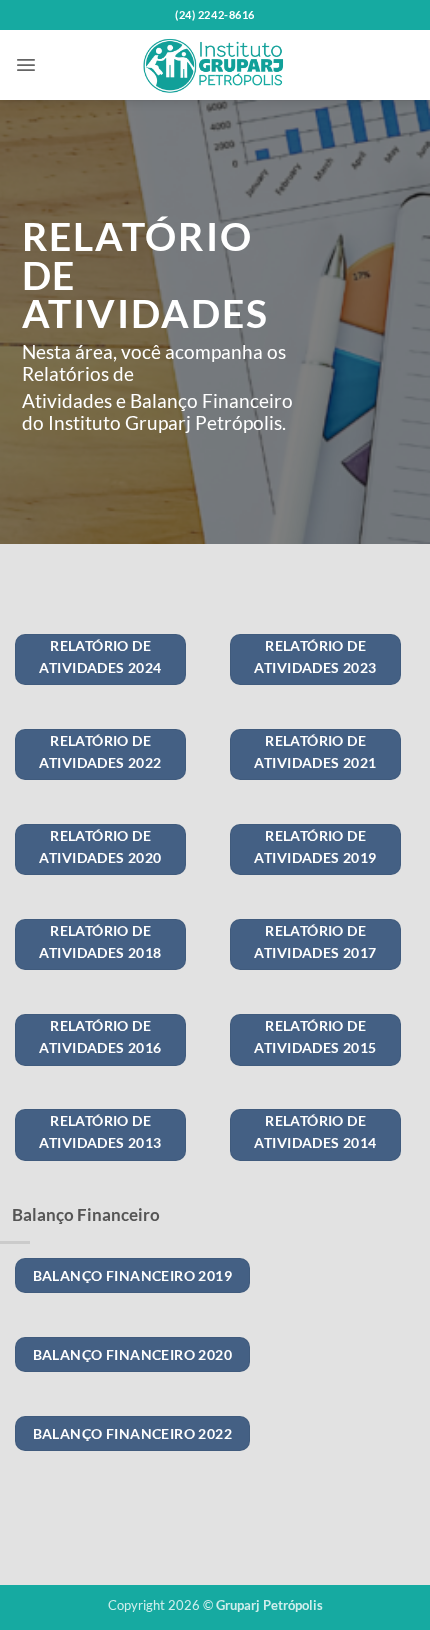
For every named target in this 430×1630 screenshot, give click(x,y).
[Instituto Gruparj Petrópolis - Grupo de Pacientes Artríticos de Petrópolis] (215, 65)
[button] (26, 65)
